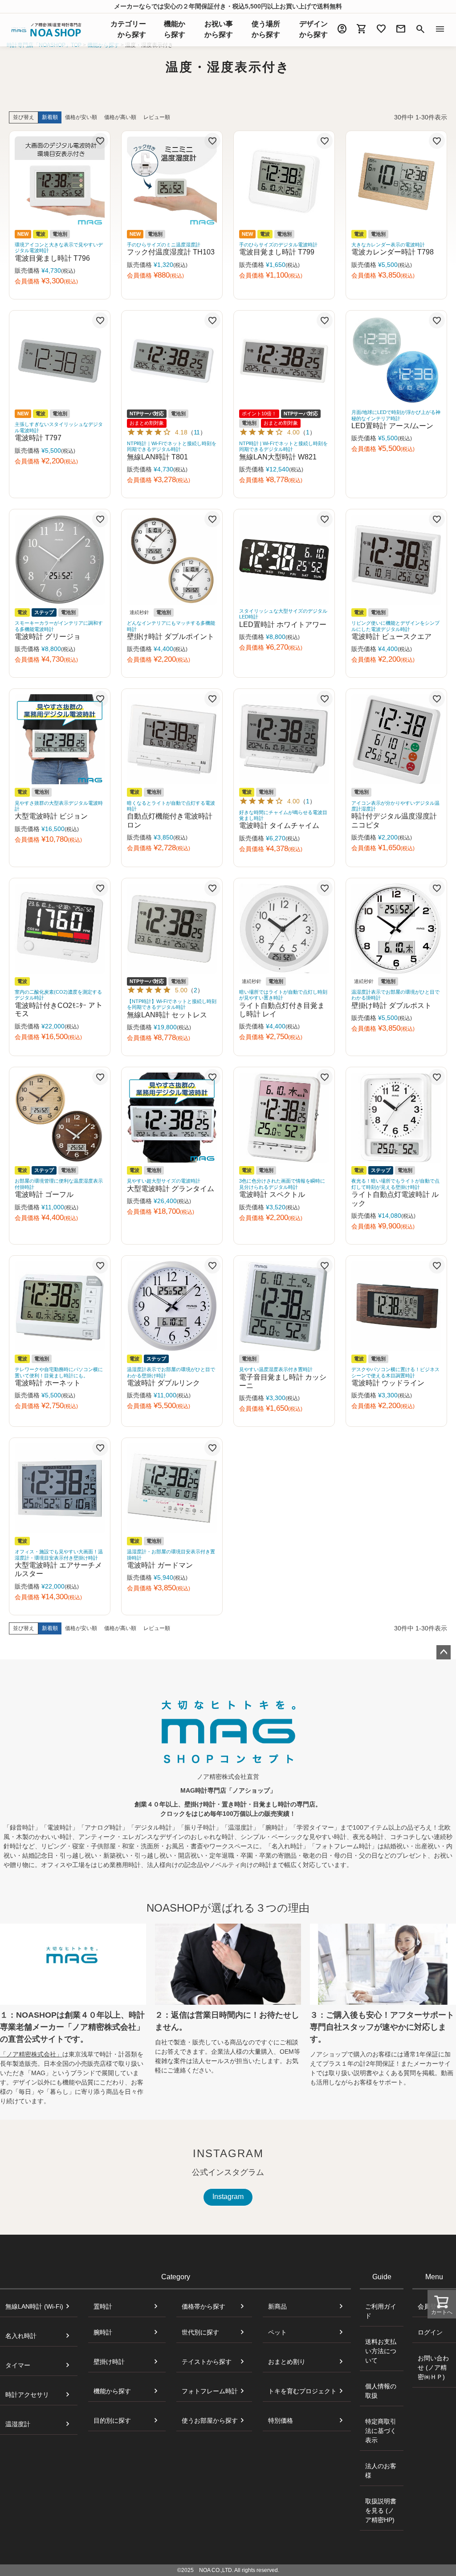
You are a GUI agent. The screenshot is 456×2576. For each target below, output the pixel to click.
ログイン (430, 2332)
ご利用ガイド (381, 2311)
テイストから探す (207, 2362)
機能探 (175, 29)
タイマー (18, 2365)
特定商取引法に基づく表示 (381, 2431)
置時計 (103, 2306)
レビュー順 (157, 117)
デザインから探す (313, 29)
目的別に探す (112, 2420)
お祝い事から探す (219, 29)
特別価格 (281, 2420)
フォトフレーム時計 (210, 2391)
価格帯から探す (204, 2306)
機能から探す (112, 2391)
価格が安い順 (81, 117)
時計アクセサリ (27, 2395)
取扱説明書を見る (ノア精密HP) (381, 2510)
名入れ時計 (21, 2336)
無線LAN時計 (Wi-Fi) (34, 2306)
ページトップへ (444, 1652)
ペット (277, 2332)
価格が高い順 (120, 117)
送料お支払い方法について (381, 2351)
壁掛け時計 (109, 2362)
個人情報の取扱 (381, 2391)
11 (197, 432)
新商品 (277, 2306)
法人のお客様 (381, 2471)
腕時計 (103, 2332)
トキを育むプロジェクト (302, 2391)
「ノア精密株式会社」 (31, 2054)
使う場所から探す (266, 29)
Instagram (228, 2197)
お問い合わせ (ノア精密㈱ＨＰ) (433, 2367)
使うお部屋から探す (210, 2420)
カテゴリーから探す (128, 29)
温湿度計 (18, 2424)
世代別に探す (200, 2332)
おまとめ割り (287, 2362)
